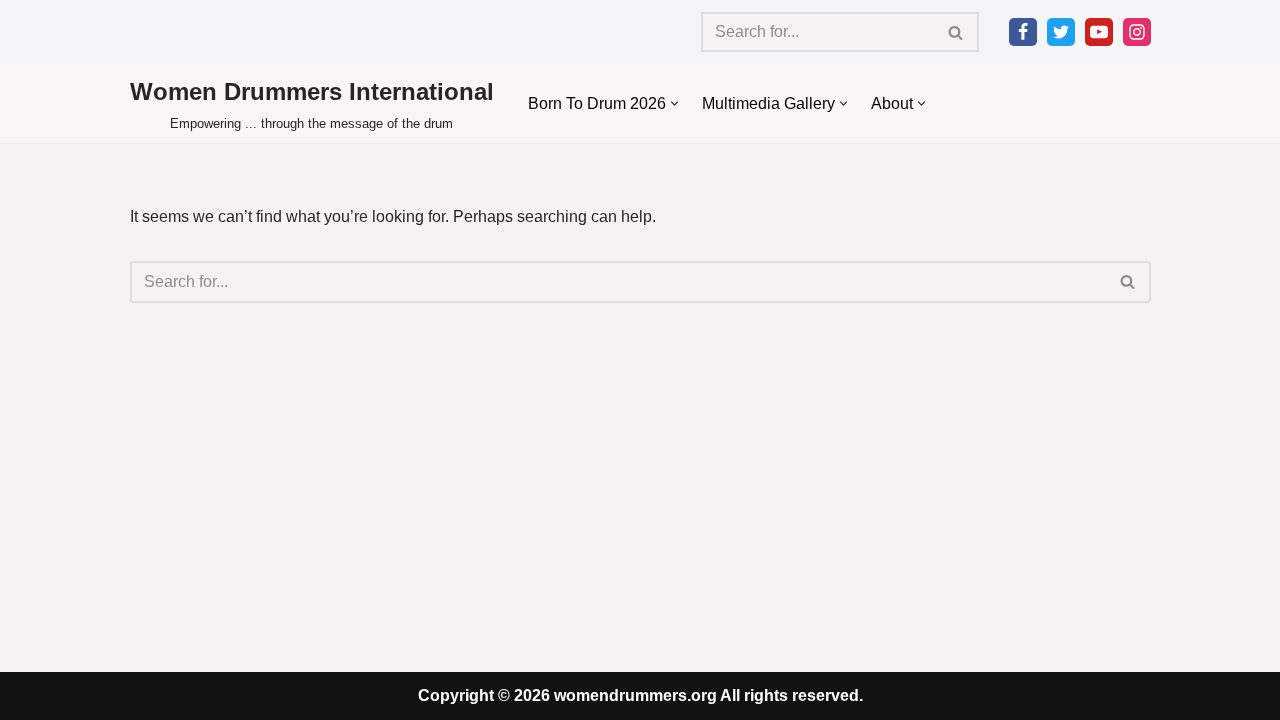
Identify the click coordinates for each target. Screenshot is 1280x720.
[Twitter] (1061, 32)
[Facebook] (1023, 32)
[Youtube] (1099, 32)
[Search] (956, 32)
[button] (674, 103)
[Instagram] (1137, 32)
